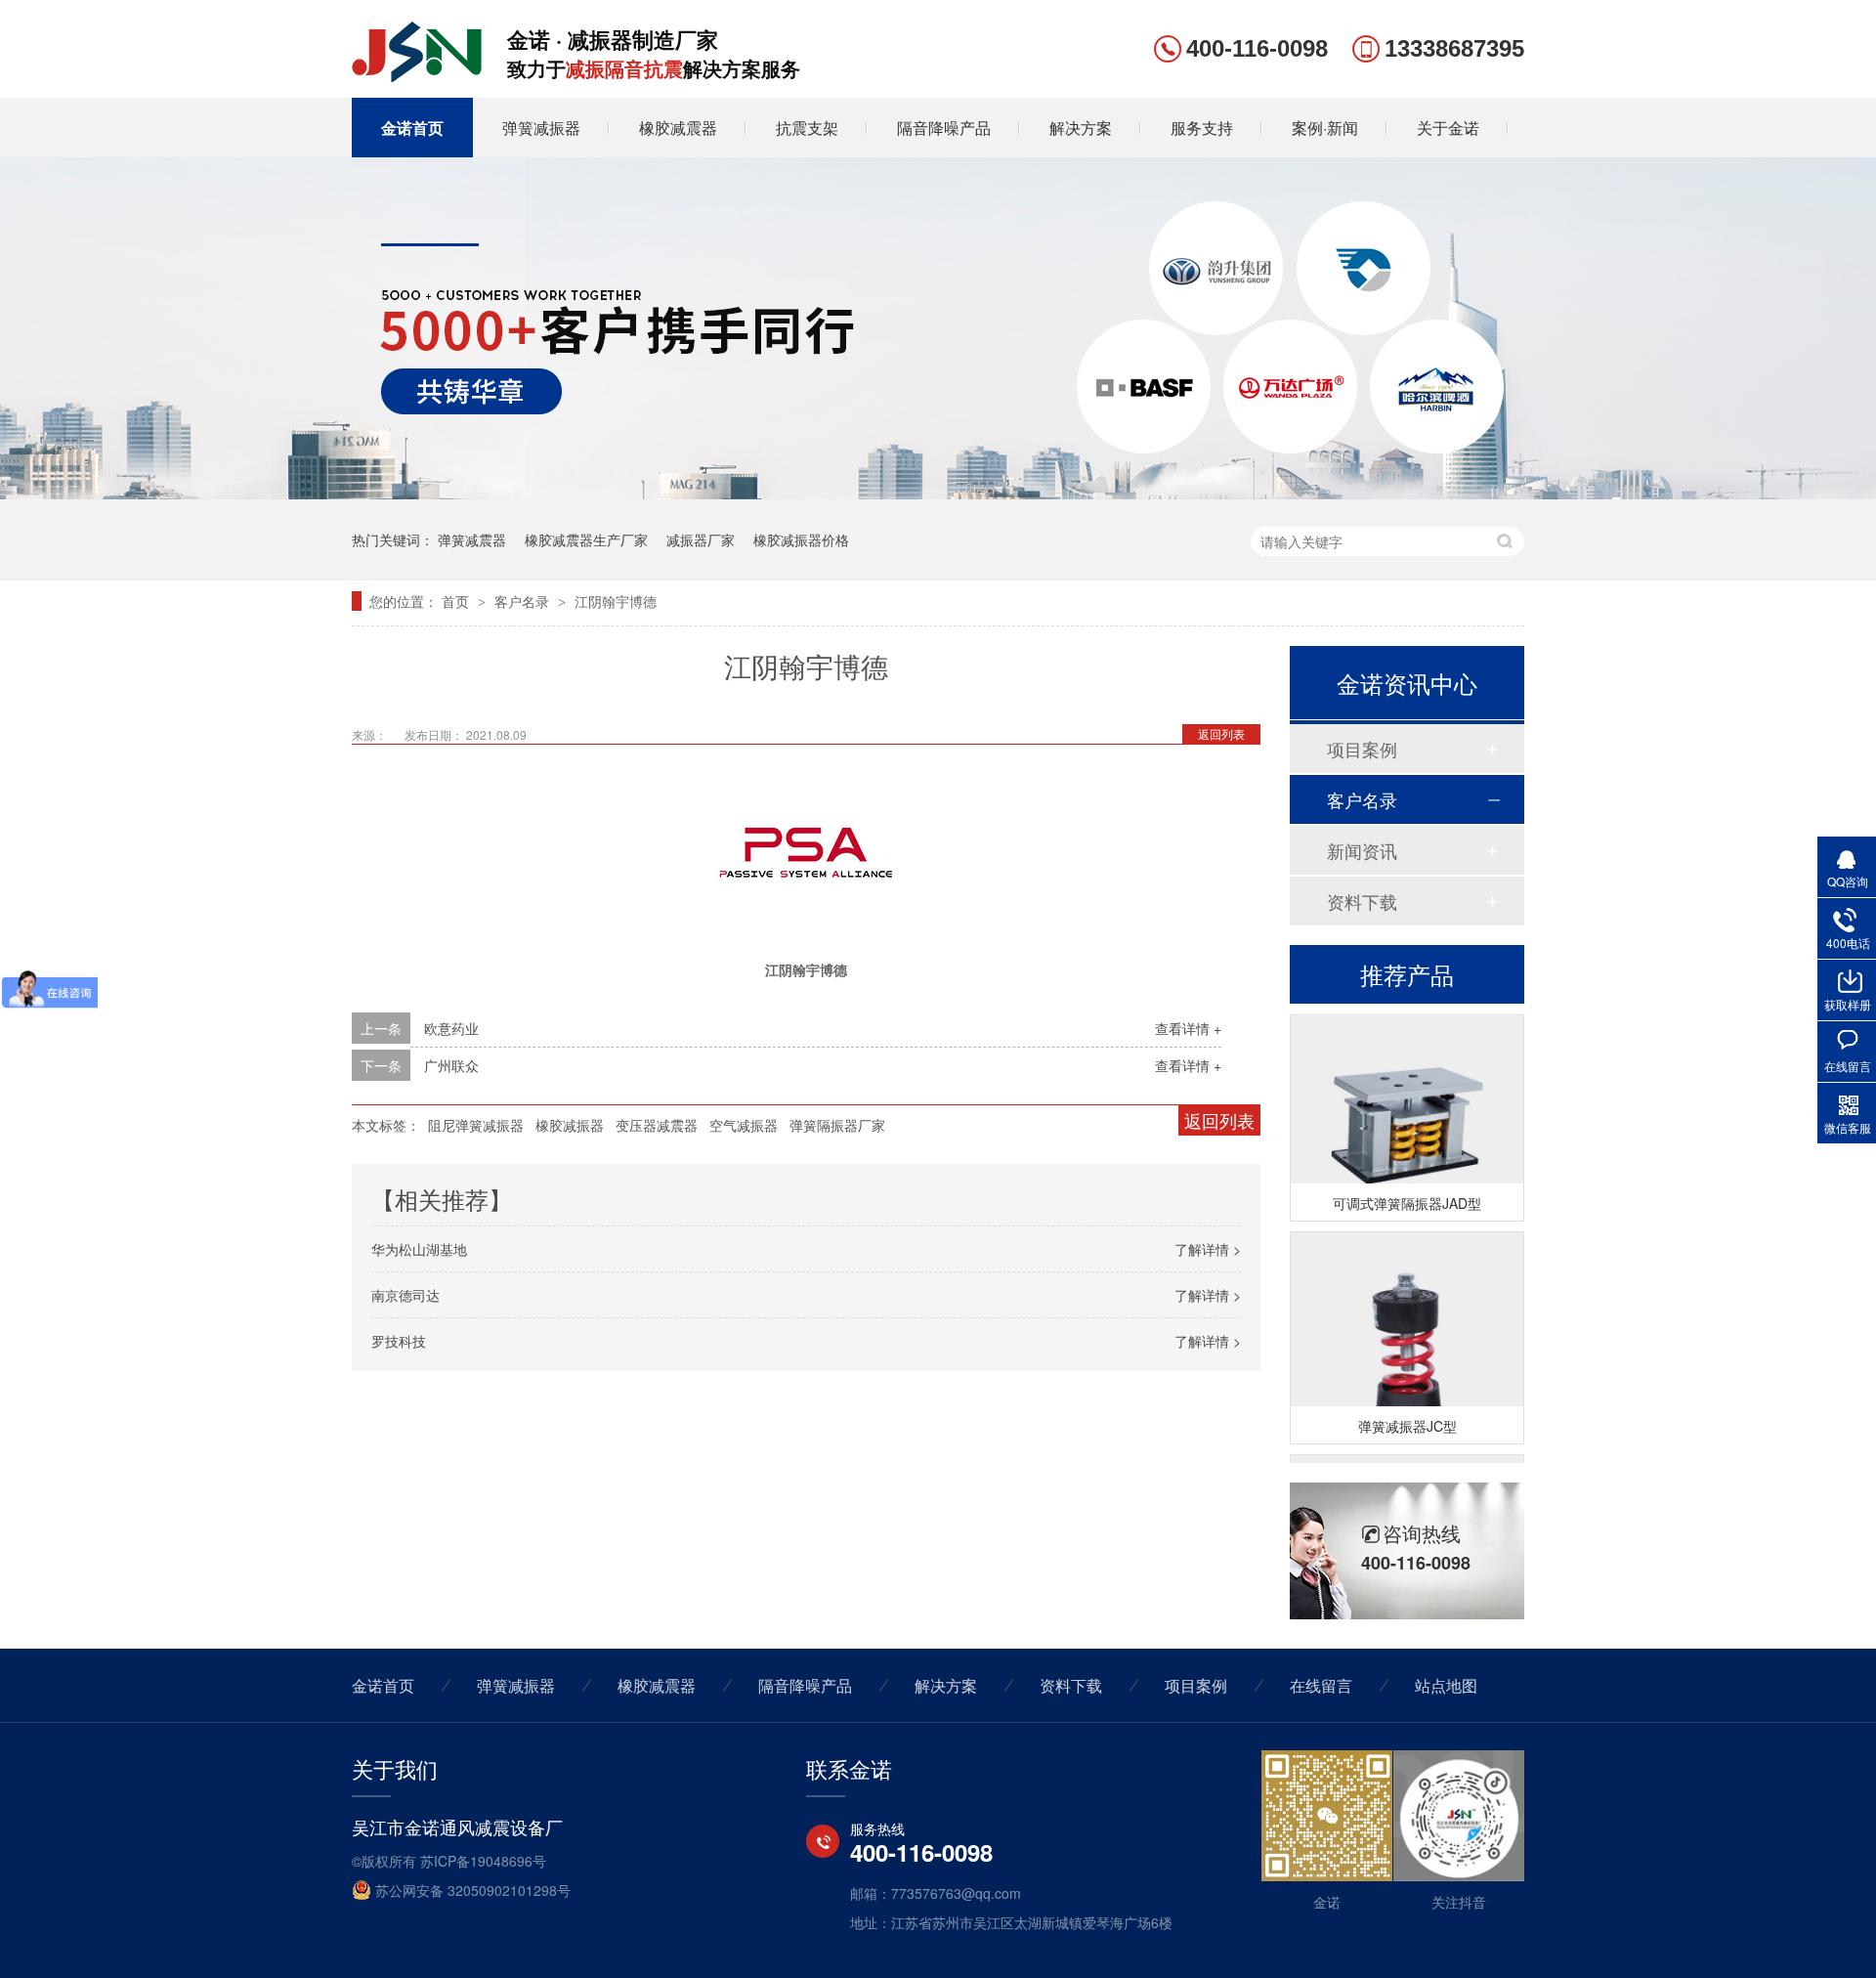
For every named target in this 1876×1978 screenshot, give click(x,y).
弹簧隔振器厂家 (837, 1125)
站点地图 (1446, 1685)
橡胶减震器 (678, 128)
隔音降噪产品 (944, 128)
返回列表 (1221, 733)
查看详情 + (1188, 1028)
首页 (457, 601)
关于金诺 (1448, 128)
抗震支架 (807, 128)
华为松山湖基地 (419, 1249)
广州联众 (451, 1065)
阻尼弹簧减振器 (476, 1125)
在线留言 (1321, 1685)
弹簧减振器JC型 (1407, 1415)
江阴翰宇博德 (616, 601)
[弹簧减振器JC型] (1407, 1338)
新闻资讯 (1362, 850)
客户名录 (524, 601)
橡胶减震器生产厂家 (586, 539)
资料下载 (1362, 901)
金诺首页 (412, 128)
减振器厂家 (701, 539)
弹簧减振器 (541, 128)
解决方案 (1081, 128)
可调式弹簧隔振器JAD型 (1407, 1192)
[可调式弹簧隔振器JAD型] (1407, 1115)
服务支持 (1202, 128)
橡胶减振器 (570, 1125)
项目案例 (1362, 749)
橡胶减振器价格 (801, 539)
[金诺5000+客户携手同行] (938, 494)
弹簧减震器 (472, 539)
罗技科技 (399, 1341)
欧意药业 (451, 1028)
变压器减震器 (657, 1125)
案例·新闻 (1325, 128)
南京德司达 (405, 1295)
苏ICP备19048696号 (483, 1861)
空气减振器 (744, 1125)
